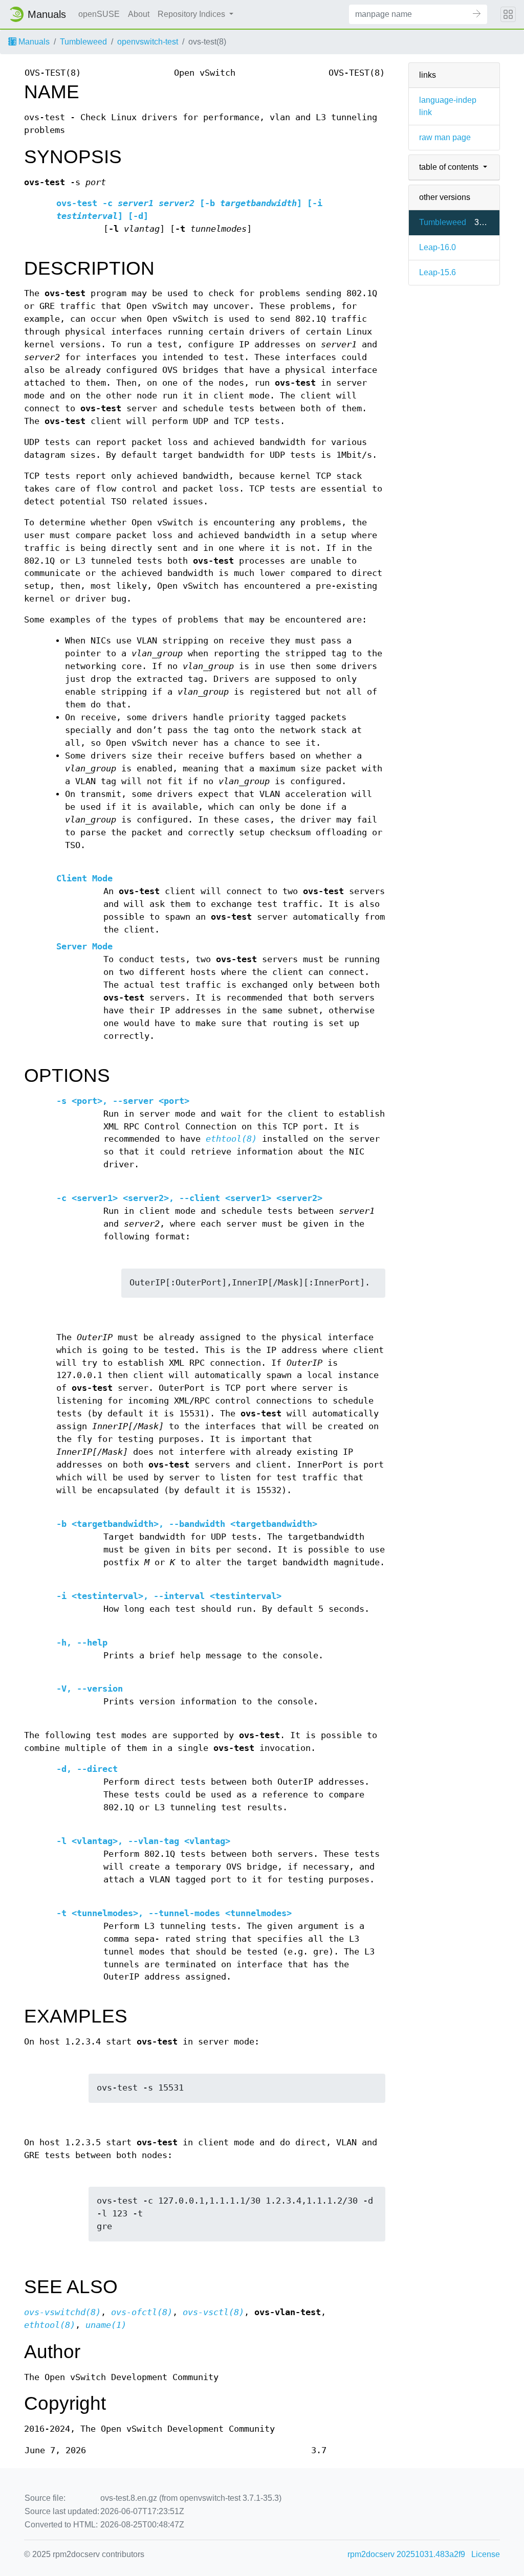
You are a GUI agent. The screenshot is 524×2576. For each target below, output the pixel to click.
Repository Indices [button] (192, 14)
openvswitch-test (148, 42)
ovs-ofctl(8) (142, 2312)
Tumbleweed (83, 42)
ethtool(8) (231, 1139)
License (486, 2554)
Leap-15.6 (438, 272)
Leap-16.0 (438, 247)
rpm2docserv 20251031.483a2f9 (406, 2554)
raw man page (445, 137)
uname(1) (106, 2325)
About (139, 14)
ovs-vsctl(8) (213, 2312)
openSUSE (99, 14)
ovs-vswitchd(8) (62, 2312)
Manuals (33, 42)
